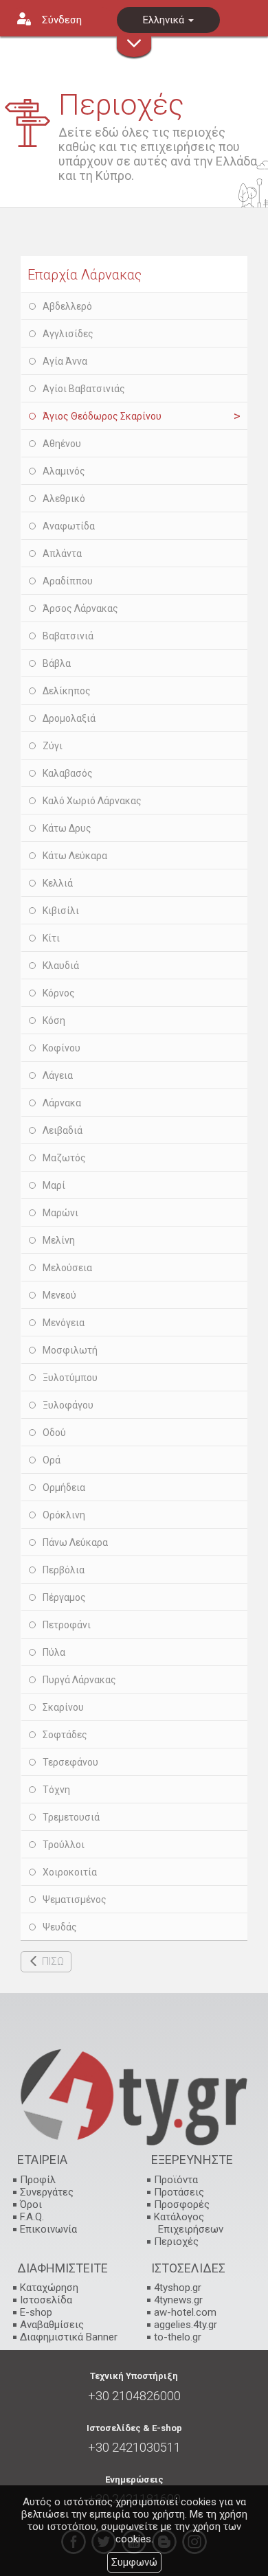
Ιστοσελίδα (46, 2300)
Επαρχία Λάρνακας (85, 275)
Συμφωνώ (134, 2562)
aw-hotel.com (185, 2312)
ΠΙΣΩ (53, 1961)
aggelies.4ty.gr (186, 2325)
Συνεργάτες (47, 2192)
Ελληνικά (165, 20)
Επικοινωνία (48, 2229)
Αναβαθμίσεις (52, 2325)
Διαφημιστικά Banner (69, 2337)
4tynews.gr (178, 2300)
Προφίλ (38, 2180)
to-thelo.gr (178, 2337)
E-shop (36, 2312)
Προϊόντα (176, 2180)
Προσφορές (182, 2204)
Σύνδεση (62, 20)
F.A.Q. (32, 2217)
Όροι (31, 2204)
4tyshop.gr (178, 2288)
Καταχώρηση (49, 2288)
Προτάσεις (179, 2192)
